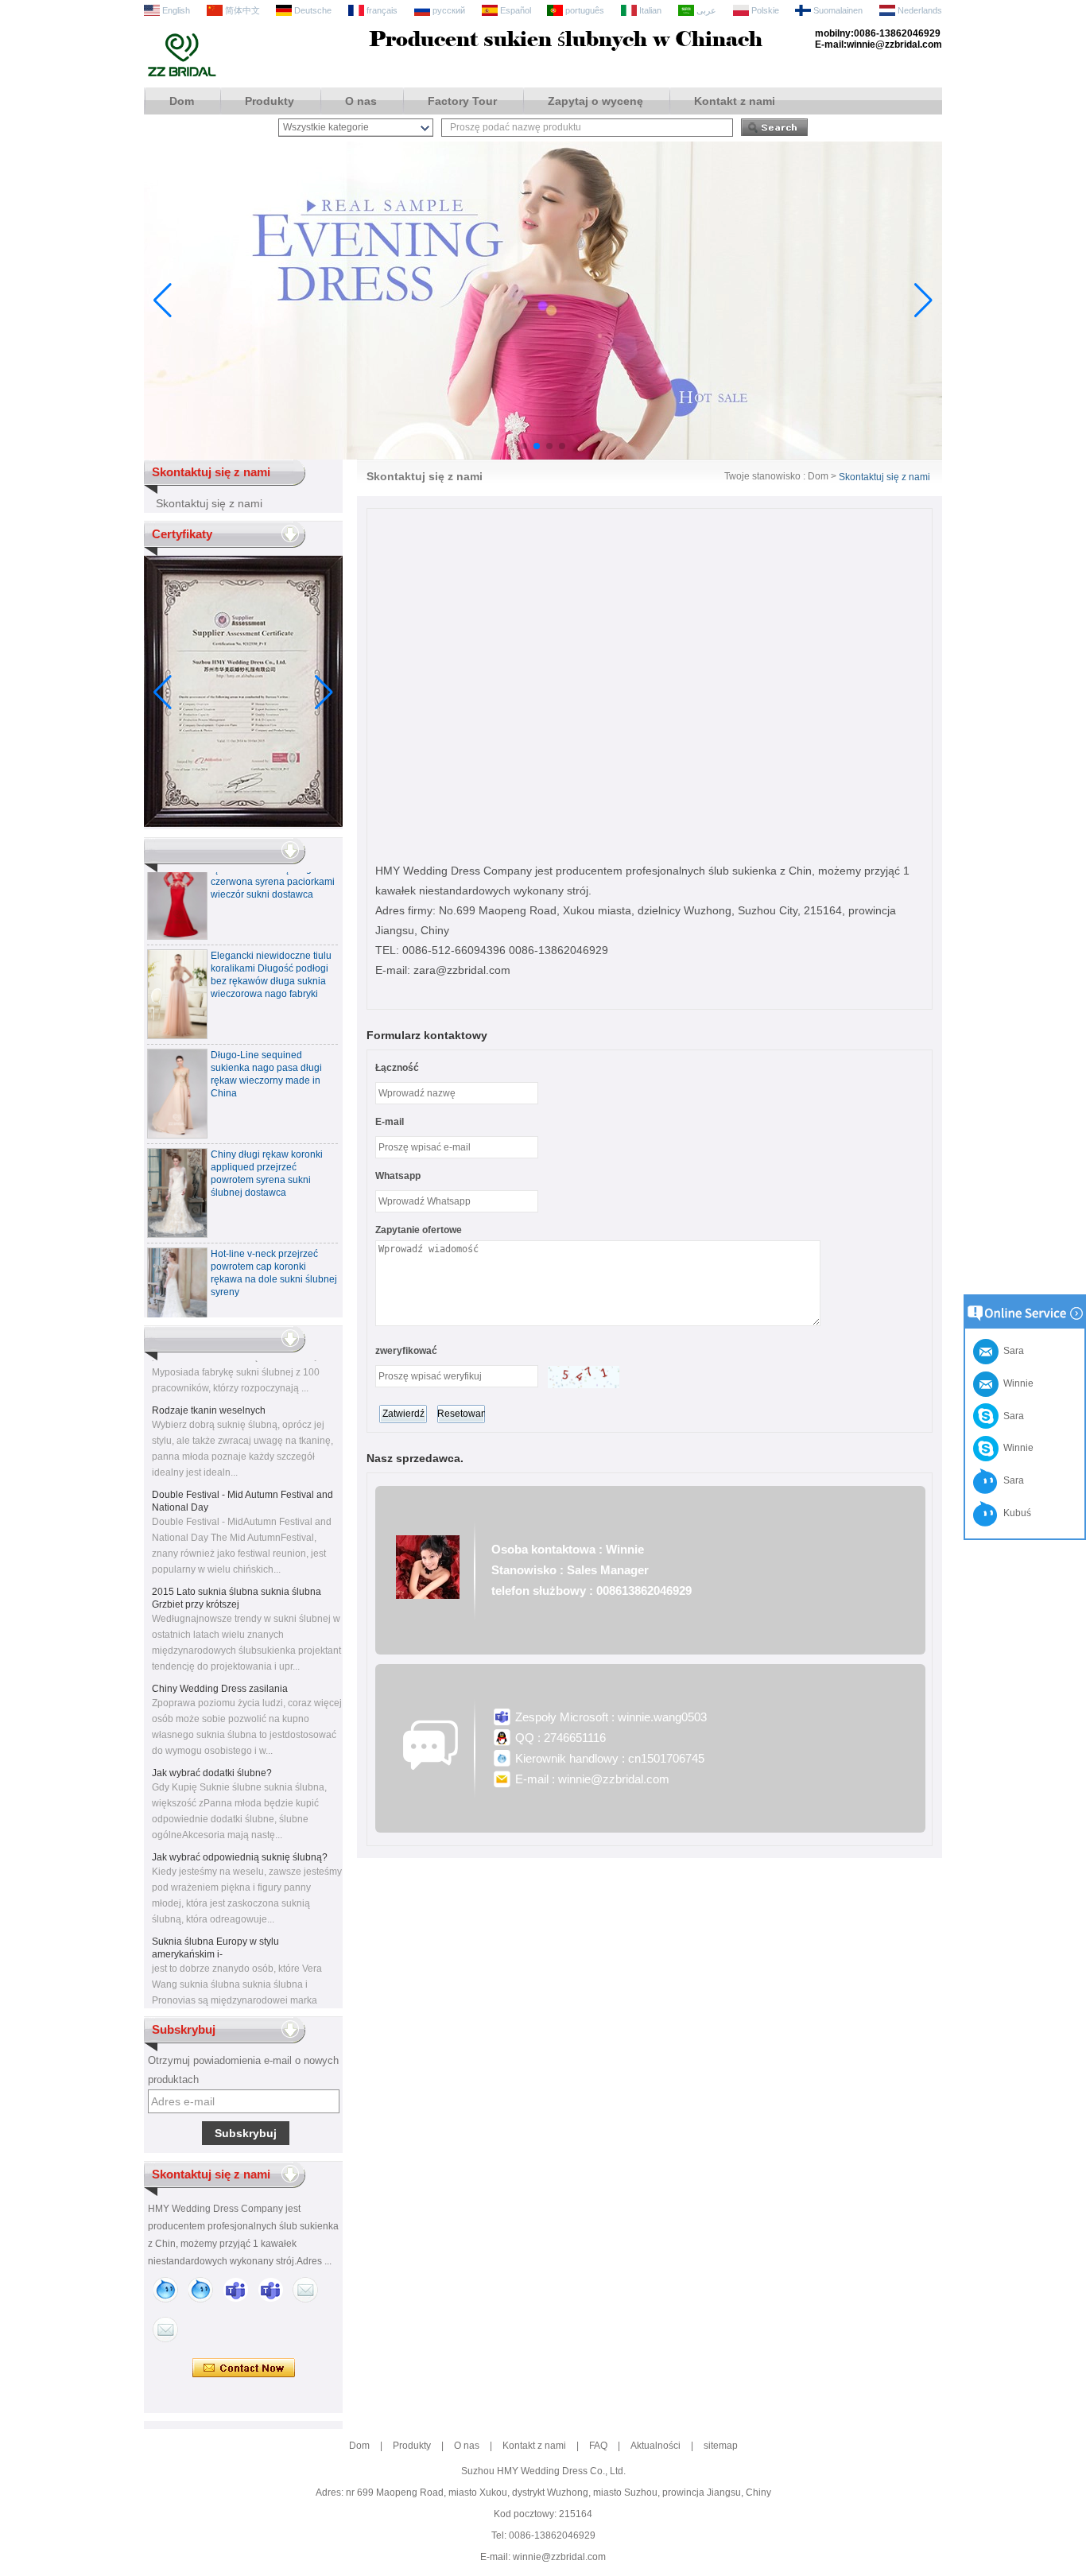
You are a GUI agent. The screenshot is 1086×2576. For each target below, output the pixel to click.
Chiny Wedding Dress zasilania (220, 1671)
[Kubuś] (165, 2290)
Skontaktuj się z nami (209, 503)
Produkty (270, 101)
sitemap (721, 2446)
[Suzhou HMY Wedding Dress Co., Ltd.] (182, 75)
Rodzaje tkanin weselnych (209, 1393)
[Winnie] (235, 2290)
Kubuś (1015, 1513)
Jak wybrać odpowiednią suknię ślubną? (240, 1840)
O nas (361, 101)
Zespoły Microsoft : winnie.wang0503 (611, 1717)
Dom (182, 101)
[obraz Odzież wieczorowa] (543, 456)
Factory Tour (462, 101)
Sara (1011, 1416)
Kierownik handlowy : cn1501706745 (610, 1758)
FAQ (598, 2446)
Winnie (1016, 1448)
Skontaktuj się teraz (244, 2368)
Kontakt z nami (735, 101)
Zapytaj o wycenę (595, 101)
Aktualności (655, 2446)
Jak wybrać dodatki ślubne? (212, 1755)
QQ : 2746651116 (560, 1738)
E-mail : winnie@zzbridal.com (592, 1779)
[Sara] (200, 2290)
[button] (524, 446)
